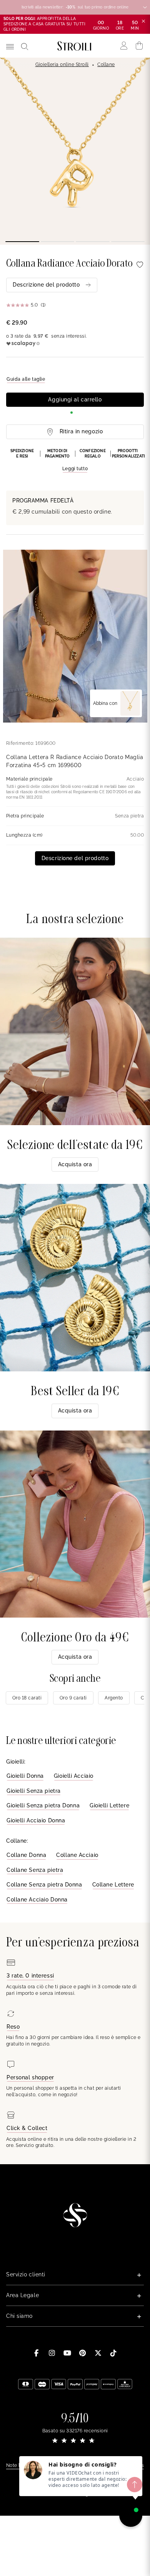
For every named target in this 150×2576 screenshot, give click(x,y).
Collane (106, 65)
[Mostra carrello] (139, 46)
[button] (75, 461)
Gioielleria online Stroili (62, 65)
